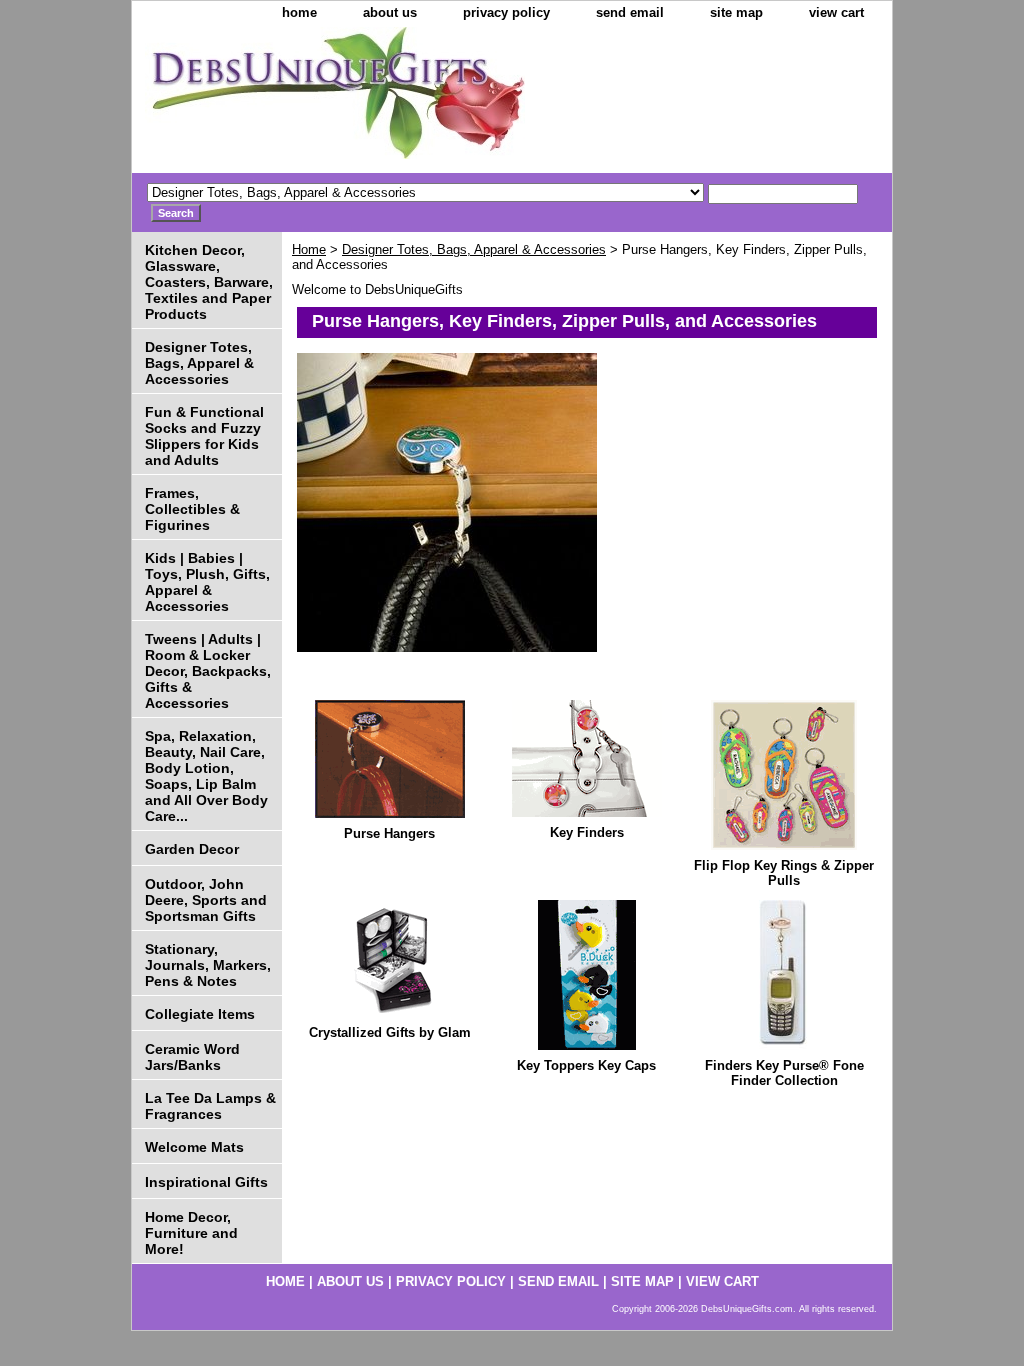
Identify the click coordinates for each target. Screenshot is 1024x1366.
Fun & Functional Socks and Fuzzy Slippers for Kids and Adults (204, 436)
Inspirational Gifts (206, 1182)
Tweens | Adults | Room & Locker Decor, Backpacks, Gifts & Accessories (208, 671)
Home (309, 249)
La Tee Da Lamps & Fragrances (210, 1106)
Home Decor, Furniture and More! (191, 1233)
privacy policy (506, 12)
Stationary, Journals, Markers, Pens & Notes (208, 965)
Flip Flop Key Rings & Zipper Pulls (784, 873)
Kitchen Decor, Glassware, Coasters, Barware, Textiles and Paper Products (209, 282)
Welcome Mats (194, 1147)
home (299, 12)
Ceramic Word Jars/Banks (192, 1057)
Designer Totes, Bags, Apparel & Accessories (474, 249)
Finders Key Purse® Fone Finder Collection (784, 1073)
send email (630, 12)
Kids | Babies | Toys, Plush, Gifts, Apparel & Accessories (207, 582)
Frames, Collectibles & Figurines (192, 509)
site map (736, 12)
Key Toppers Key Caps (586, 1065)
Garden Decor (192, 849)
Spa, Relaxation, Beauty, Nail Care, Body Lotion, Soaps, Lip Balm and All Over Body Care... (206, 776)
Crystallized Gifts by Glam (390, 1032)
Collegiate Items (200, 1014)
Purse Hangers (389, 833)
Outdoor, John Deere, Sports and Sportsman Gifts (206, 900)
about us (390, 12)
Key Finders (587, 832)
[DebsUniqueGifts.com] (382, 100)
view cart (836, 12)
